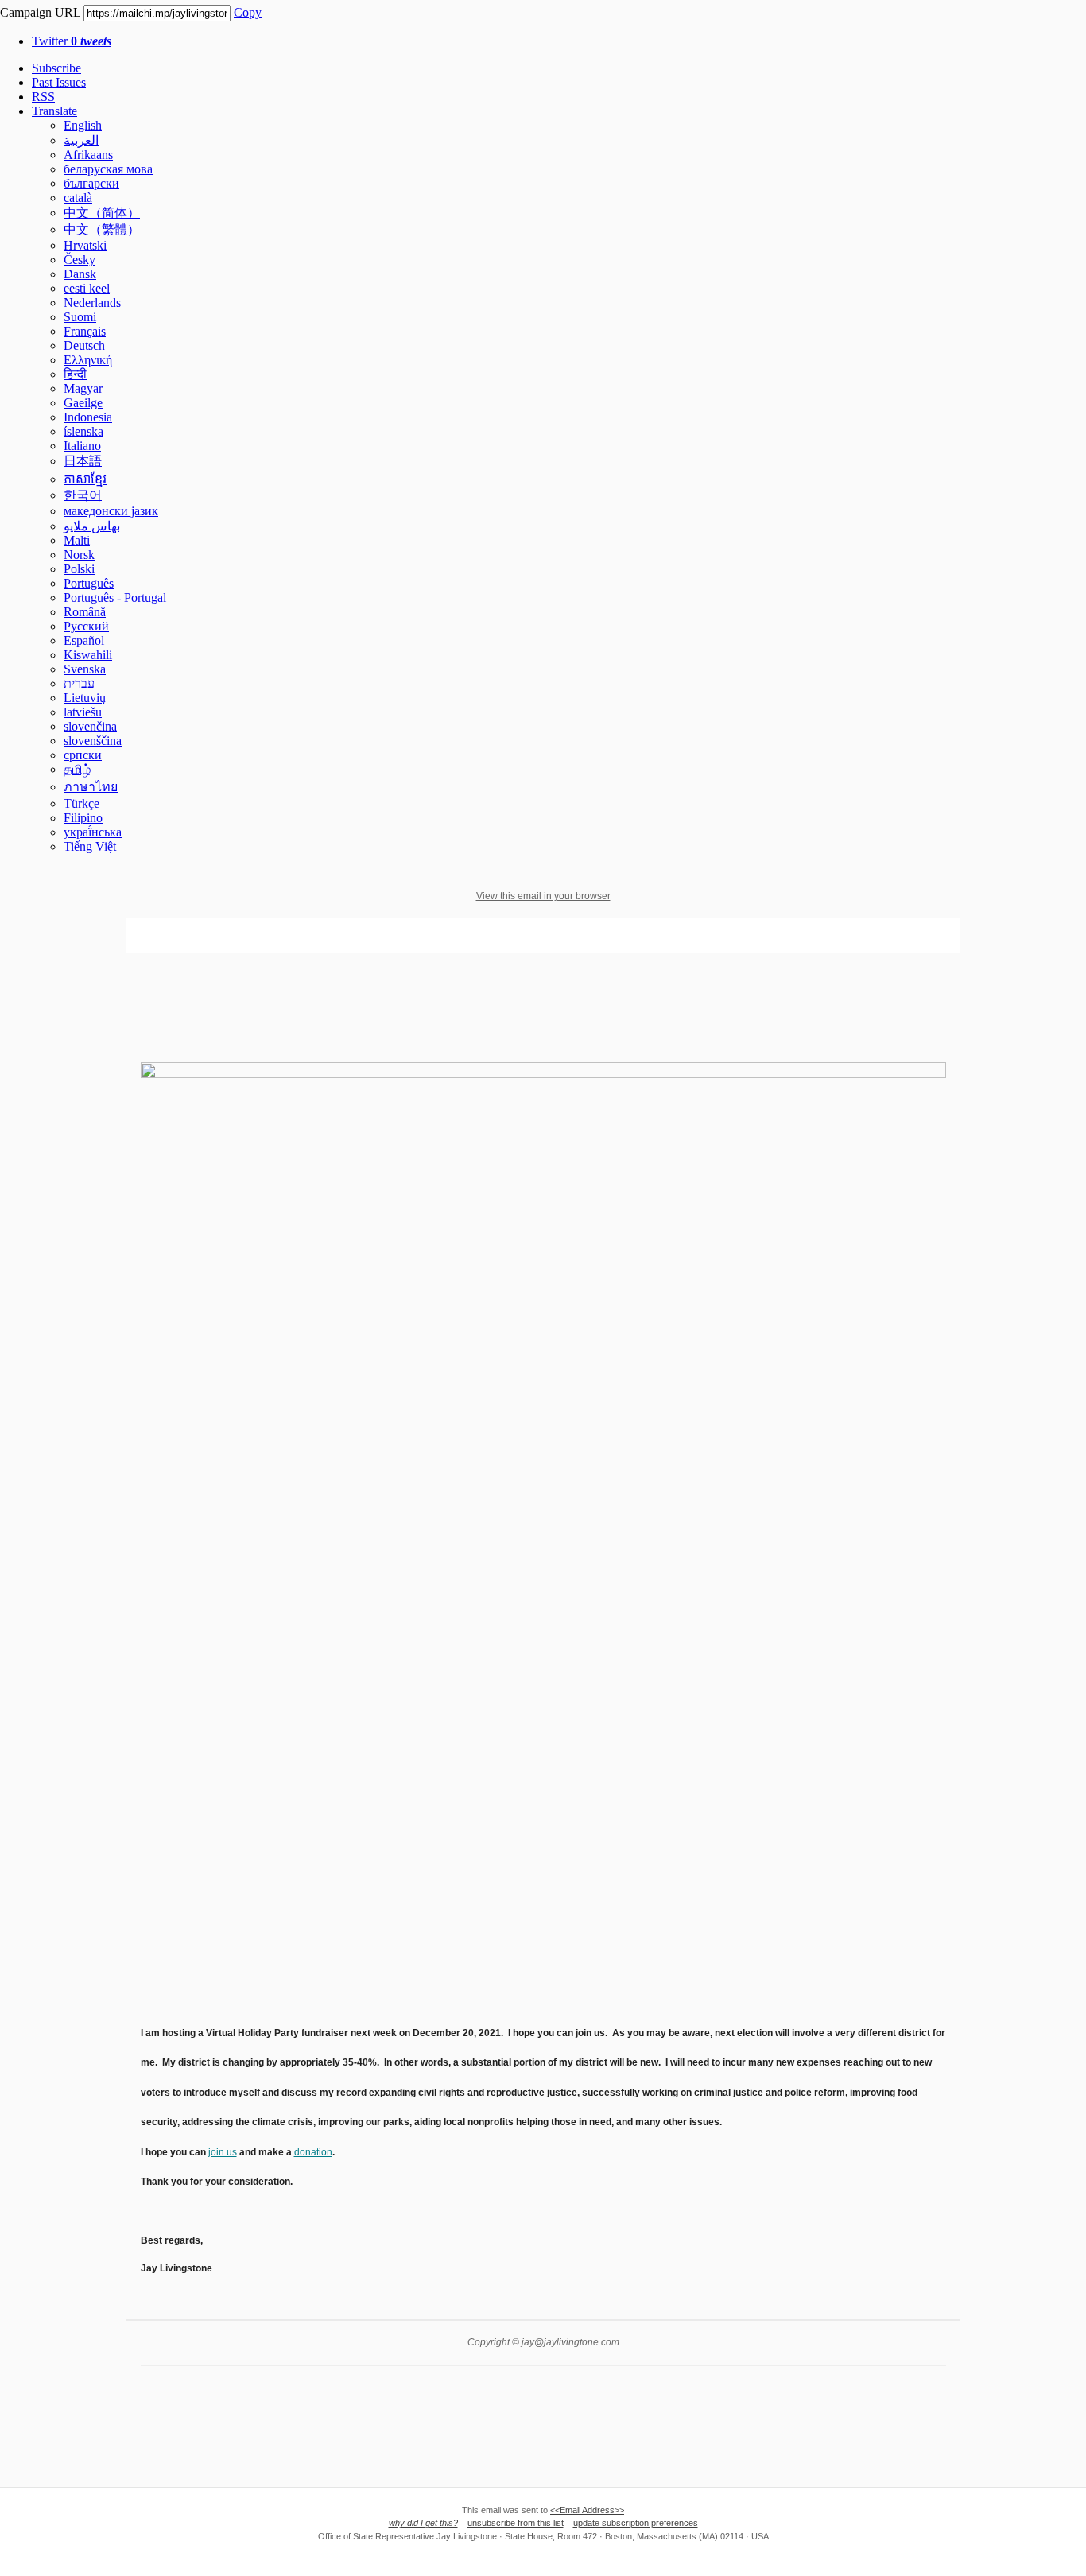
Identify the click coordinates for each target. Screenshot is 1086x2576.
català (78, 198)
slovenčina (90, 726)
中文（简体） (102, 213)
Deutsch (84, 345)
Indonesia (88, 417)
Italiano (82, 446)
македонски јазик (111, 511)
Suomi (80, 317)
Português (89, 583)
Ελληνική (88, 360)
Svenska (85, 669)
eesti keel (87, 288)
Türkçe (81, 803)
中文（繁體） (102, 229)
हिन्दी (75, 374)
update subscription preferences (636, 2523)
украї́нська (93, 832)
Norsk (79, 555)
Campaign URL (40, 12)
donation (313, 2152)
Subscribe (56, 68)
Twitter (72, 41)
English (83, 125)
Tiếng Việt (90, 846)
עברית (79, 683)
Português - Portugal (115, 597)
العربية (81, 140)
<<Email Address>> (587, 2510)
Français (85, 331)
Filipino (83, 818)
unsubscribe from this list (516, 2523)
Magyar (83, 388)
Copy (248, 12)
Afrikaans (88, 155)
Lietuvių (85, 698)
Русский (86, 626)
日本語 (83, 461)
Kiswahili (88, 655)
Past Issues (59, 82)
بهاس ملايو (92, 526)
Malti (77, 540)
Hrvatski (85, 245)
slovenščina (93, 741)
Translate (54, 111)
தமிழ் (77, 769)
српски (83, 755)
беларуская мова (108, 169)
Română (85, 612)
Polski (79, 569)
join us (223, 2152)
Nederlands (92, 303)
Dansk (80, 274)
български (91, 183)
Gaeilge (83, 403)
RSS (43, 97)
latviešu (83, 712)
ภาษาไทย (91, 787)
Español (84, 640)
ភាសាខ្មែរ (85, 479)
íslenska (83, 431)
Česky (80, 260)
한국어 (83, 495)
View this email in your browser (543, 896)
